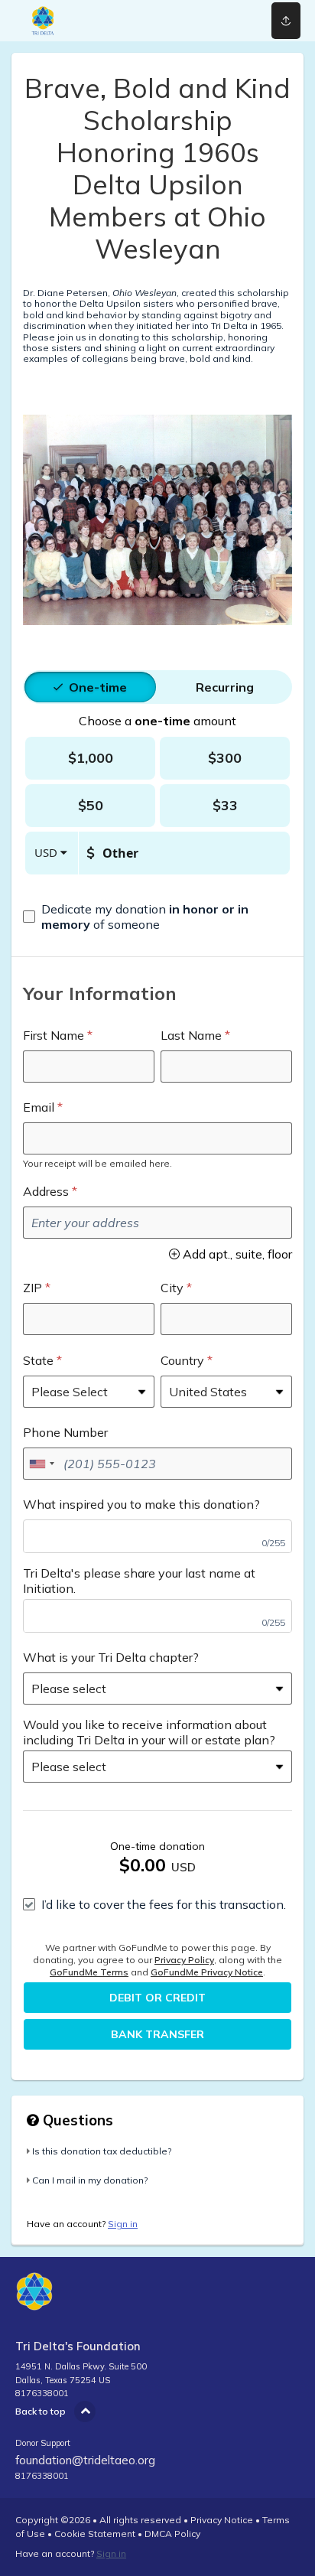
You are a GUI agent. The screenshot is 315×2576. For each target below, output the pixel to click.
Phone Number (65, 1432)
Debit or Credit (157, 1998)
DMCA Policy (172, 2534)
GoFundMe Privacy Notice (207, 1972)
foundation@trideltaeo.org (85, 2460)
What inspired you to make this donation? (141, 1504)
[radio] (98, 687)
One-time (98, 687)
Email (39, 1107)
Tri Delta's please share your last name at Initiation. (139, 1581)
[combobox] (41, 1464)
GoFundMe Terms (89, 1972)
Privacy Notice (222, 2520)
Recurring (225, 687)
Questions (76, 2120)
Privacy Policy (184, 1960)
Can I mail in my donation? (90, 2180)
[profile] (229, 21)
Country (182, 1360)
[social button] (286, 21)
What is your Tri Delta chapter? (111, 1657)
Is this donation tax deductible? (102, 2151)
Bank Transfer (157, 2034)
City (172, 1288)
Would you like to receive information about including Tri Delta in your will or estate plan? (149, 1732)
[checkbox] (157, 917)
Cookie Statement (95, 2534)
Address (46, 1191)
